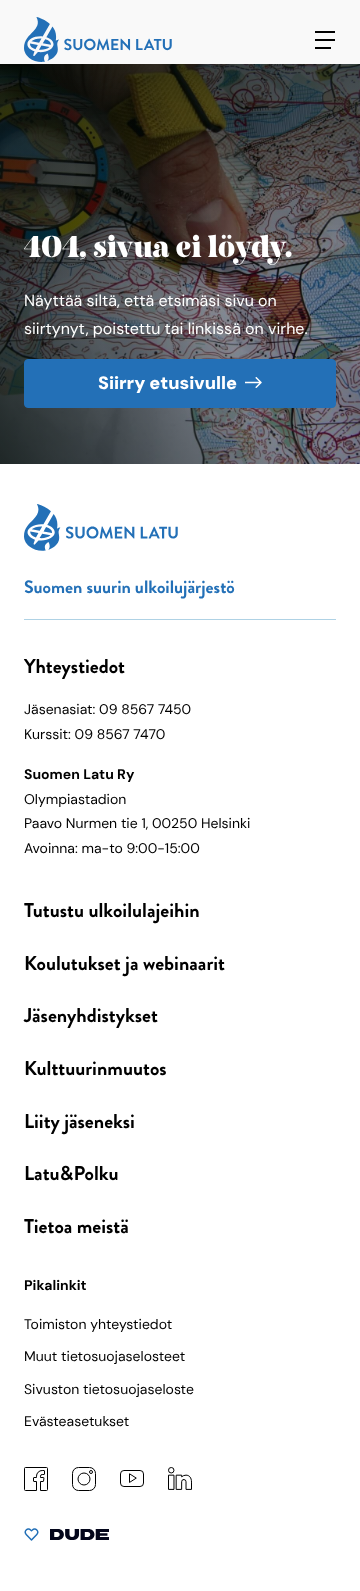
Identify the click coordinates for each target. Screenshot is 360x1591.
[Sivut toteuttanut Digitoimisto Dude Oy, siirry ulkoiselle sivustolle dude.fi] (66, 1539)
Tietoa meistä (76, 1226)
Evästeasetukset (76, 1422)
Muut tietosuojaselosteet (104, 1357)
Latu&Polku (71, 1173)
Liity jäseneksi (79, 1121)
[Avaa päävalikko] (325, 40)
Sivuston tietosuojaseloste (109, 1390)
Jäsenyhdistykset (91, 1015)
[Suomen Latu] (98, 57)
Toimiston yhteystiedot (98, 1325)
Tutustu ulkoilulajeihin (112, 910)
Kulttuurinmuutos (95, 1068)
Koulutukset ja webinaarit (124, 963)
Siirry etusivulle (167, 383)
